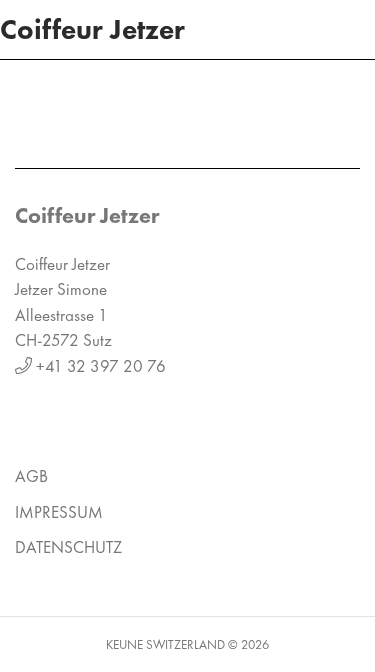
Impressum (59, 512)
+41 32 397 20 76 (101, 366)
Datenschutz (68, 547)
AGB (31, 476)
